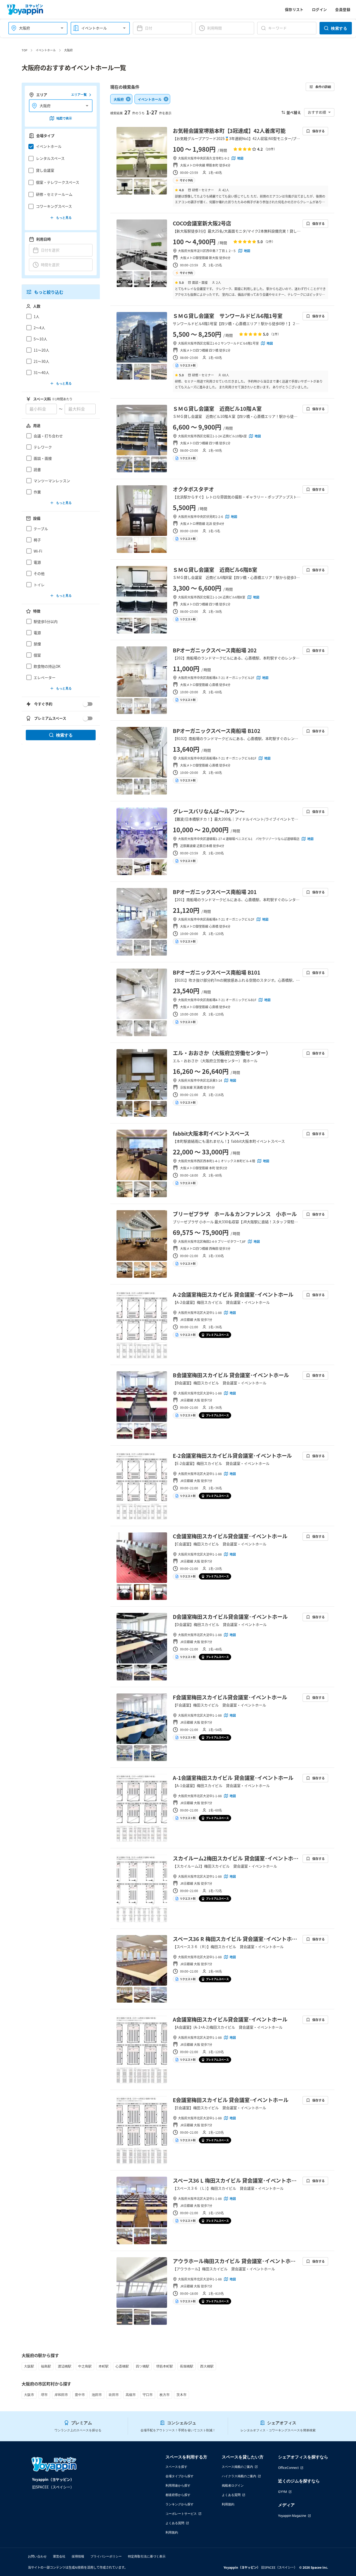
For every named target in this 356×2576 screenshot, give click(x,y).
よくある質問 (175, 2523)
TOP (24, 50)
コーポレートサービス (181, 2514)
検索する (339, 28)
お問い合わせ (37, 2556)
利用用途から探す (178, 2485)
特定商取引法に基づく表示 (147, 2556)
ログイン (320, 9)
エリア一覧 (79, 95)
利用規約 (172, 2532)
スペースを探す (176, 2467)
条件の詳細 (323, 87)
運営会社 (59, 2556)
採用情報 (78, 2556)
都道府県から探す (178, 2495)
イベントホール (46, 50)
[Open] (62, 28)
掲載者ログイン (233, 2485)
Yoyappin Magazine (292, 2516)
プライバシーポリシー (106, 2556)
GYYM (283, 2492)
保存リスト (294, 9)
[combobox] (35, 28)
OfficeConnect (288, 2468)
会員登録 (343, 9)
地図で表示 (64, 118)
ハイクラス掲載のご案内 (239, 2476)
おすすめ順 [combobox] (317, 112)
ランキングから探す (180, 2504)
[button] (59, 146)
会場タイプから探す (180, 2476)
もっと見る (64, 218)
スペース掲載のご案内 (237, 2467)
